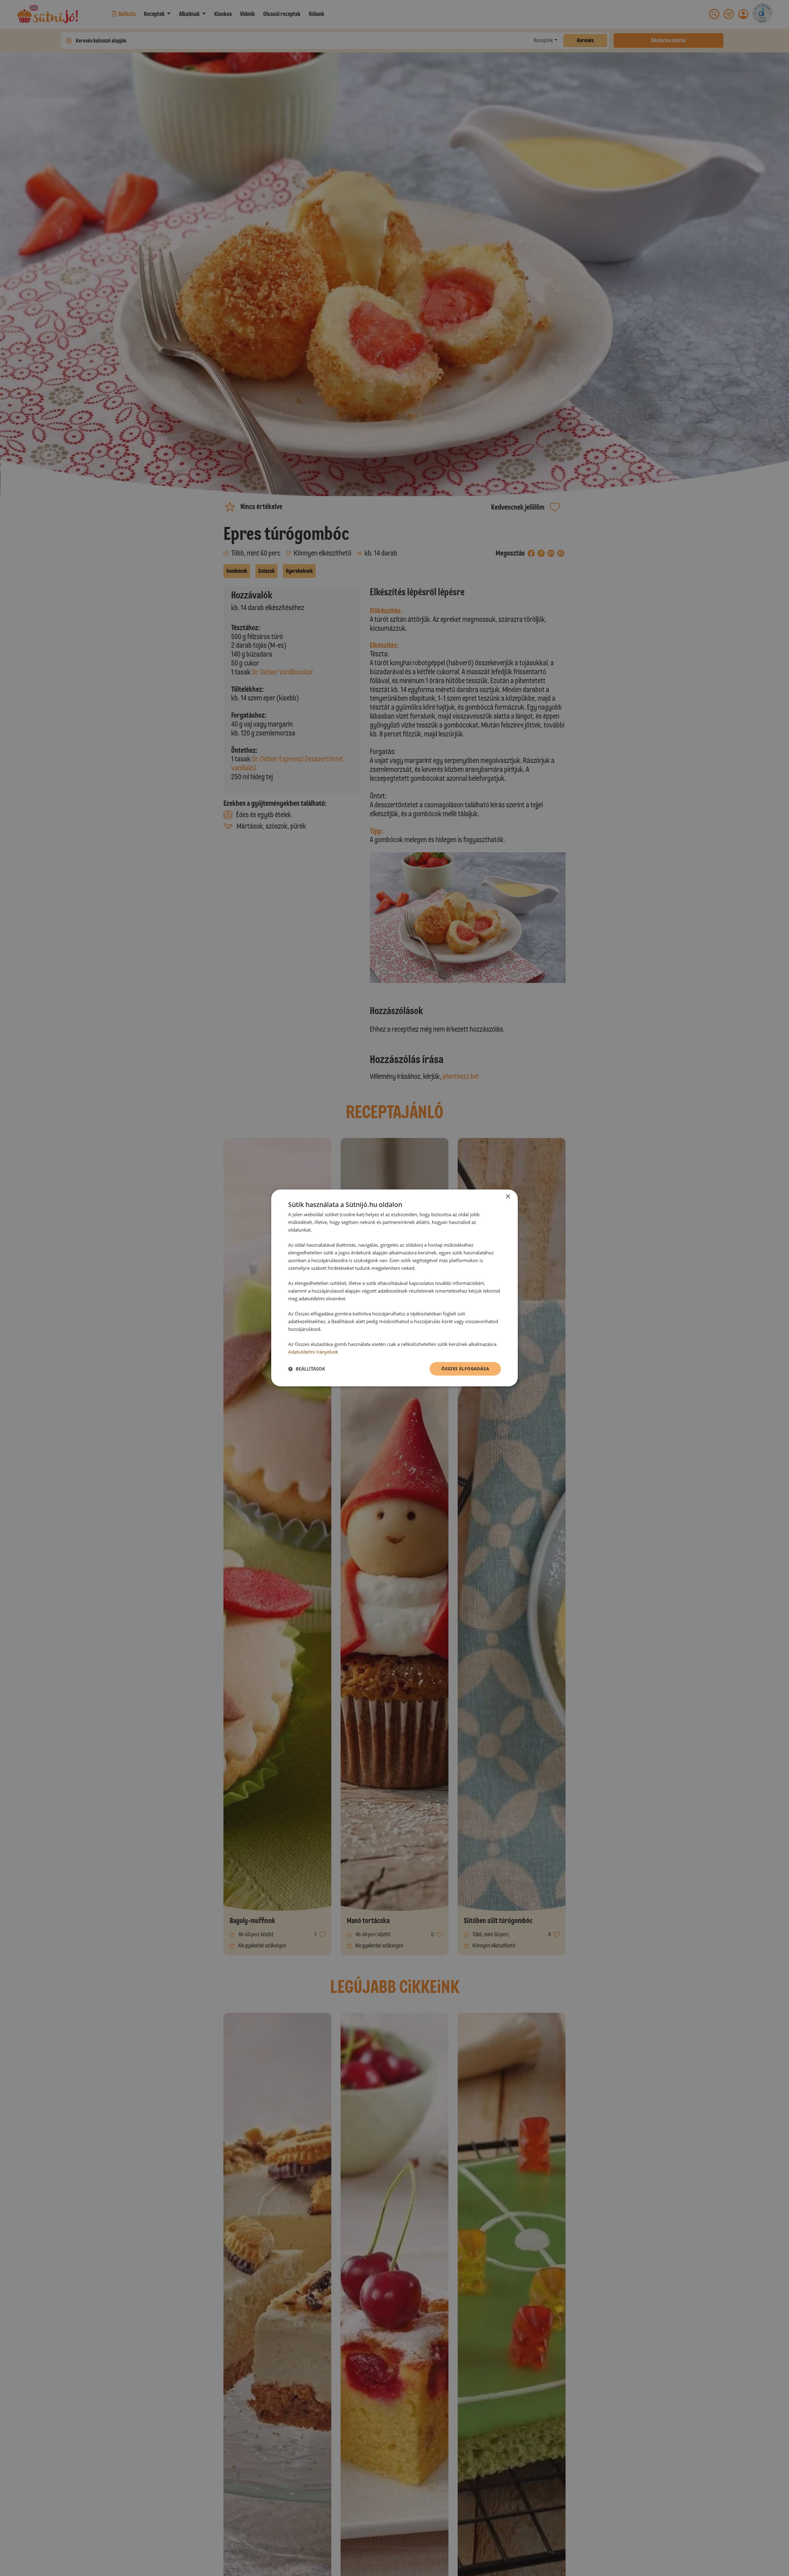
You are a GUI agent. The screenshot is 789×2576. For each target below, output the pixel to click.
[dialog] (394, 1288)
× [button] (508, 1197)
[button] (307, 1369)
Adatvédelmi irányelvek (313, 1352)
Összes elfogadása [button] (465, 1369)
